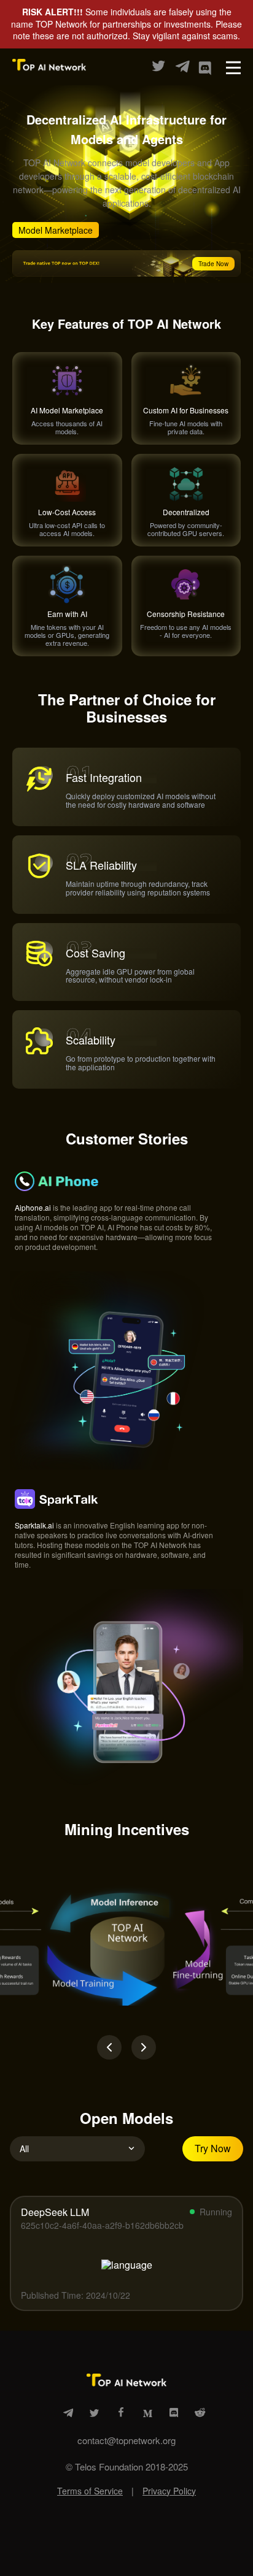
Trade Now (213, 264)
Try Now (213, 2148)
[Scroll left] (109, 2047)
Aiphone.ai (33, 1207)
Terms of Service (90, 2491)
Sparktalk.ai (34, 1525)
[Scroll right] (144, 2047)
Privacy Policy (169, 2491)
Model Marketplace (56, 230)
